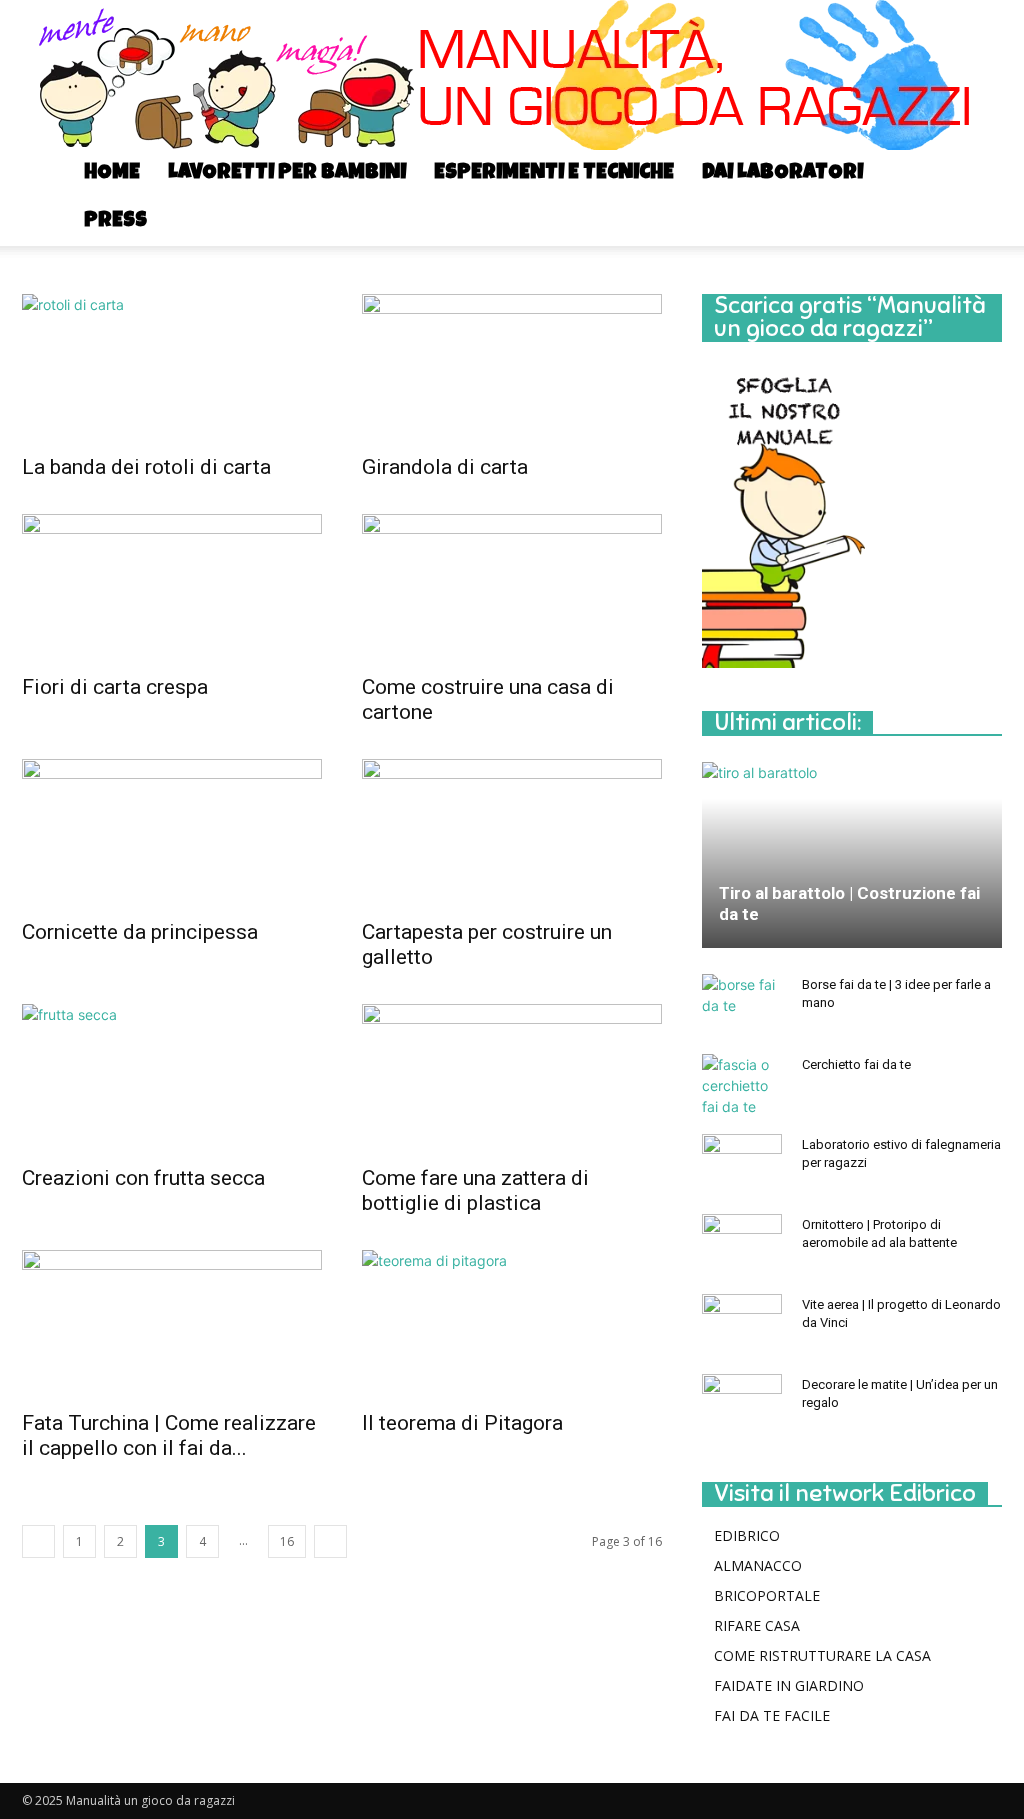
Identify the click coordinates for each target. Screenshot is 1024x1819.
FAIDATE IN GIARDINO (789, 1685)
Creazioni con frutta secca (143, 1178)
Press (115, 221)
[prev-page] (38, 1541)
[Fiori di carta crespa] (172, 588)
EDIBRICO (747, 1535)
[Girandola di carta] (512, 368)
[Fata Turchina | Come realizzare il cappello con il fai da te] (172, 1324)
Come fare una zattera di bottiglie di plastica (475, 1190)
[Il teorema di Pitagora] (512, 1324)
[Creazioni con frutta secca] (172, 1078)
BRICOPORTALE (767, 1595)
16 (287, 1541)
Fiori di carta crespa (115, 687)
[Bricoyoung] (512, 75)
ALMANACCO (758, 1565)
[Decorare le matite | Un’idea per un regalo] (742, 1404)
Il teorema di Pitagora (462, 1423)
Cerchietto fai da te (856, 1064)
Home (112, 173)
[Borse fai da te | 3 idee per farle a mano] (742, 1004)
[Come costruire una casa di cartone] (512, 588)
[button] (978, 175)
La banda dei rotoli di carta (146, 467)
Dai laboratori (782, 173)
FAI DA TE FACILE (772, 1715)
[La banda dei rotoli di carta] (172, 368)
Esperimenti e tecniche (554, 173)
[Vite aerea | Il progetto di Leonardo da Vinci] (742, 1324)
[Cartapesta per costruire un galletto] (512, 833)
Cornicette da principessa (140, 932)
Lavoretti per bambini (287, 173)
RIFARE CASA (757, 1625)
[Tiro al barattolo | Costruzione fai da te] (852, 854)
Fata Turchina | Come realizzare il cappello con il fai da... (169, 1435)
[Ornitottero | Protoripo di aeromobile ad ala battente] (742, 1244)
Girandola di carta (445, 467)
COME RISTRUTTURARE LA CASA (822, 1655)
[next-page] (330, 1541)
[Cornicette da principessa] (172, 833)
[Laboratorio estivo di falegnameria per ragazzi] (742, 1164)
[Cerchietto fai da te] (742, 1085)
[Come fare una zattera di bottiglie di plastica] (512, 1078)
